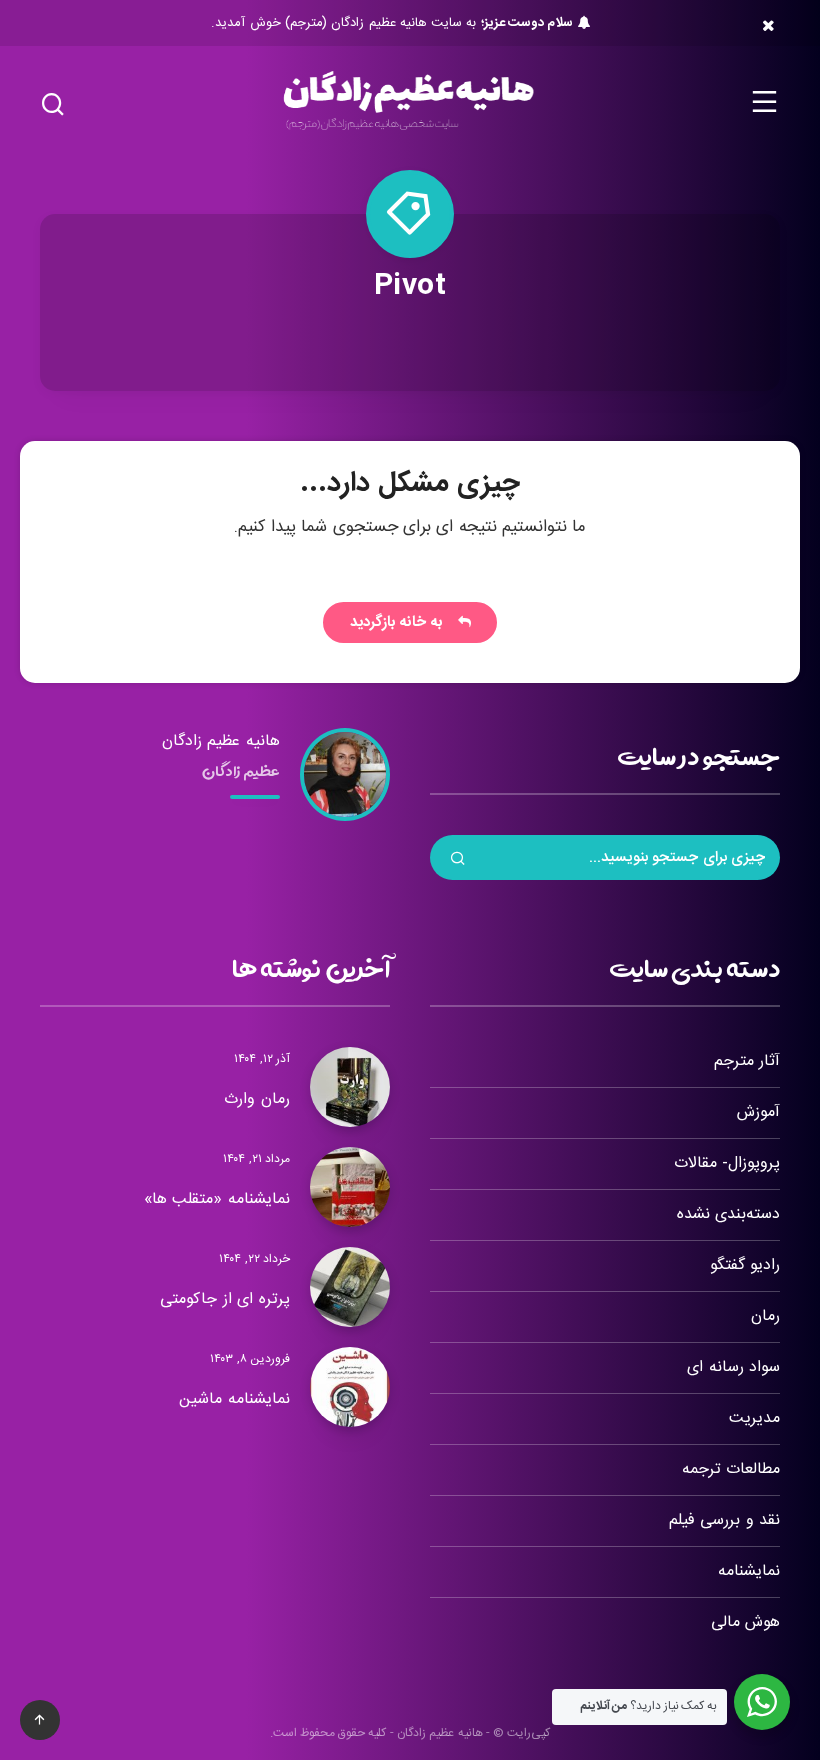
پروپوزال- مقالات (727, 1163)
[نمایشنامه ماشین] (350, 1387)
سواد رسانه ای (733, 1367)
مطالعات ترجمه (731, 1469)
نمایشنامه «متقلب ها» (217, 1199)
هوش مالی (745, 1622)
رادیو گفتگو (745, 1265)
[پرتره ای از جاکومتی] (350, 1287)
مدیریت (754, 1418)
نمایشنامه (749, 1571)
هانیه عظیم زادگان (221, 741)
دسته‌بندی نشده (728, 1214)
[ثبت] (458, 861)
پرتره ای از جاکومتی (225, 1299)
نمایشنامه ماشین (234, 1399)
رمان (765, 1316)
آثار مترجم (747, 1061)
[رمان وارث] (350, 1087)
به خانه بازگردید (401, 622)
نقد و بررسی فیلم (724, 1520)
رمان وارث (257, 1099)
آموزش (758, 1112)
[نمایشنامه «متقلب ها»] (350, 1187)
